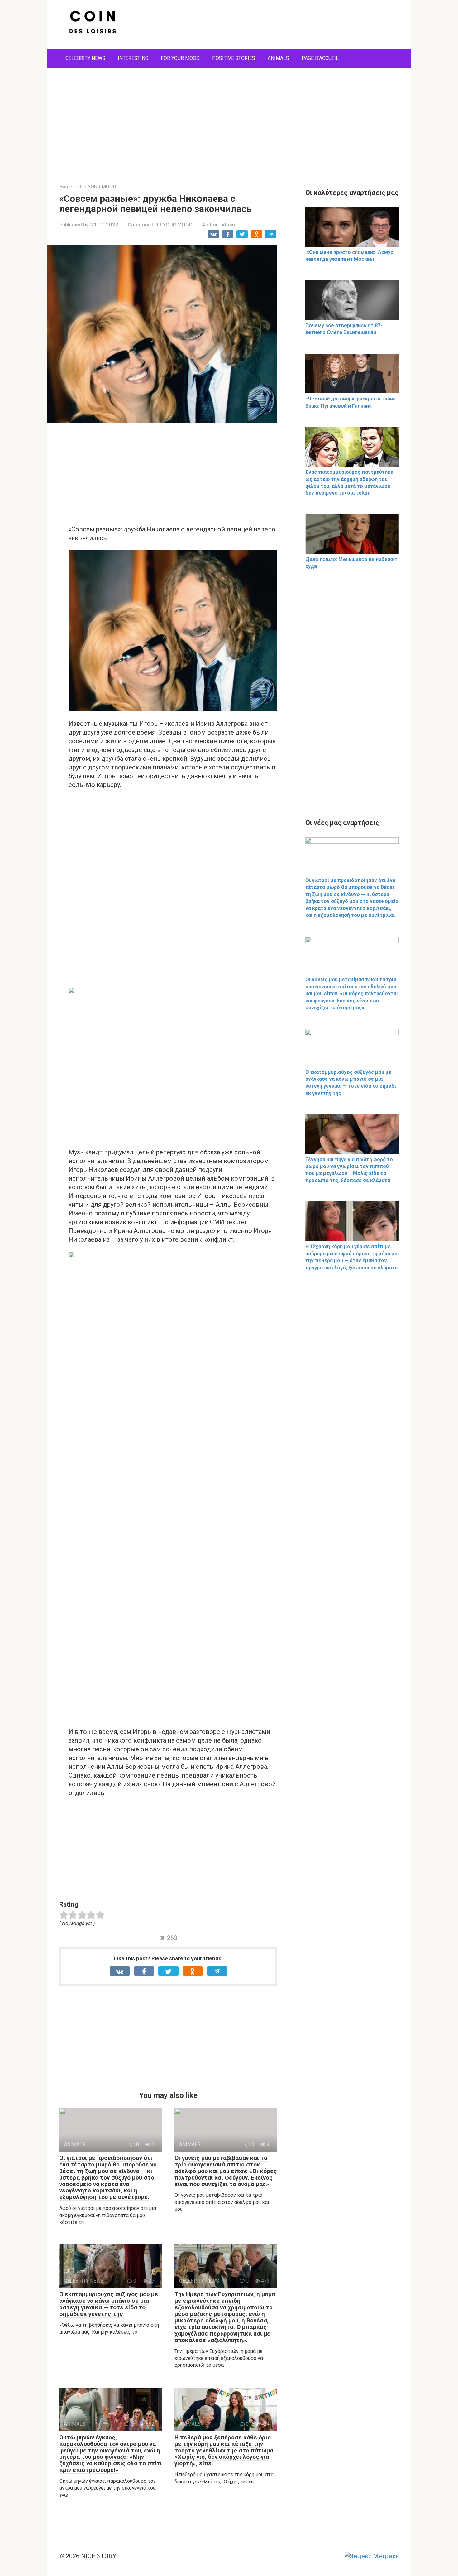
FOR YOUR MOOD (180, 58)
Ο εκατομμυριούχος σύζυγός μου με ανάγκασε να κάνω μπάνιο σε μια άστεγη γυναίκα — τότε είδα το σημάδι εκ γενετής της (109, 2304)
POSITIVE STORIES (234, 58)
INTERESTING (133, 58)
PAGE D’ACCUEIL (320, 58)
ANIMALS (278, 58)
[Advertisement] (229, 121)
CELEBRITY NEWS (85, 58)
